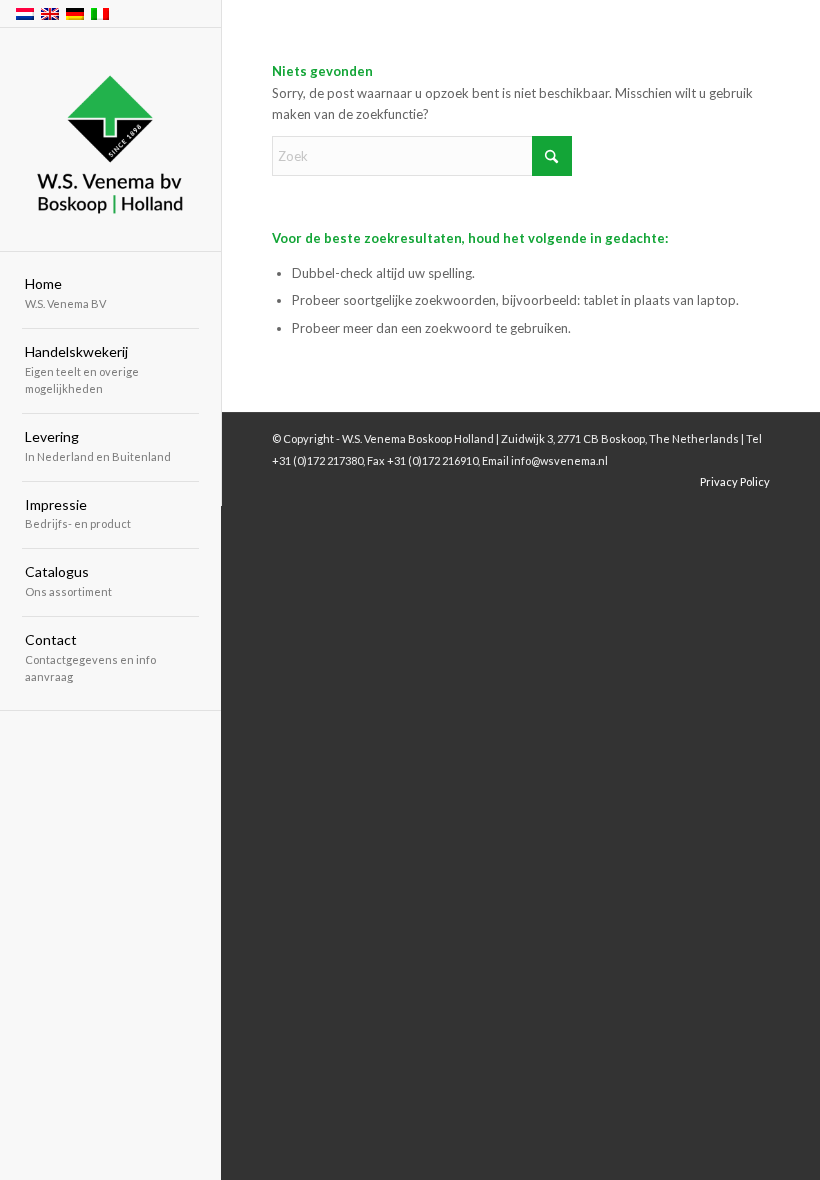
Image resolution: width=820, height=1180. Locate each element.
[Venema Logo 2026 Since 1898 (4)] (110, 140)
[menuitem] (110, 295)
